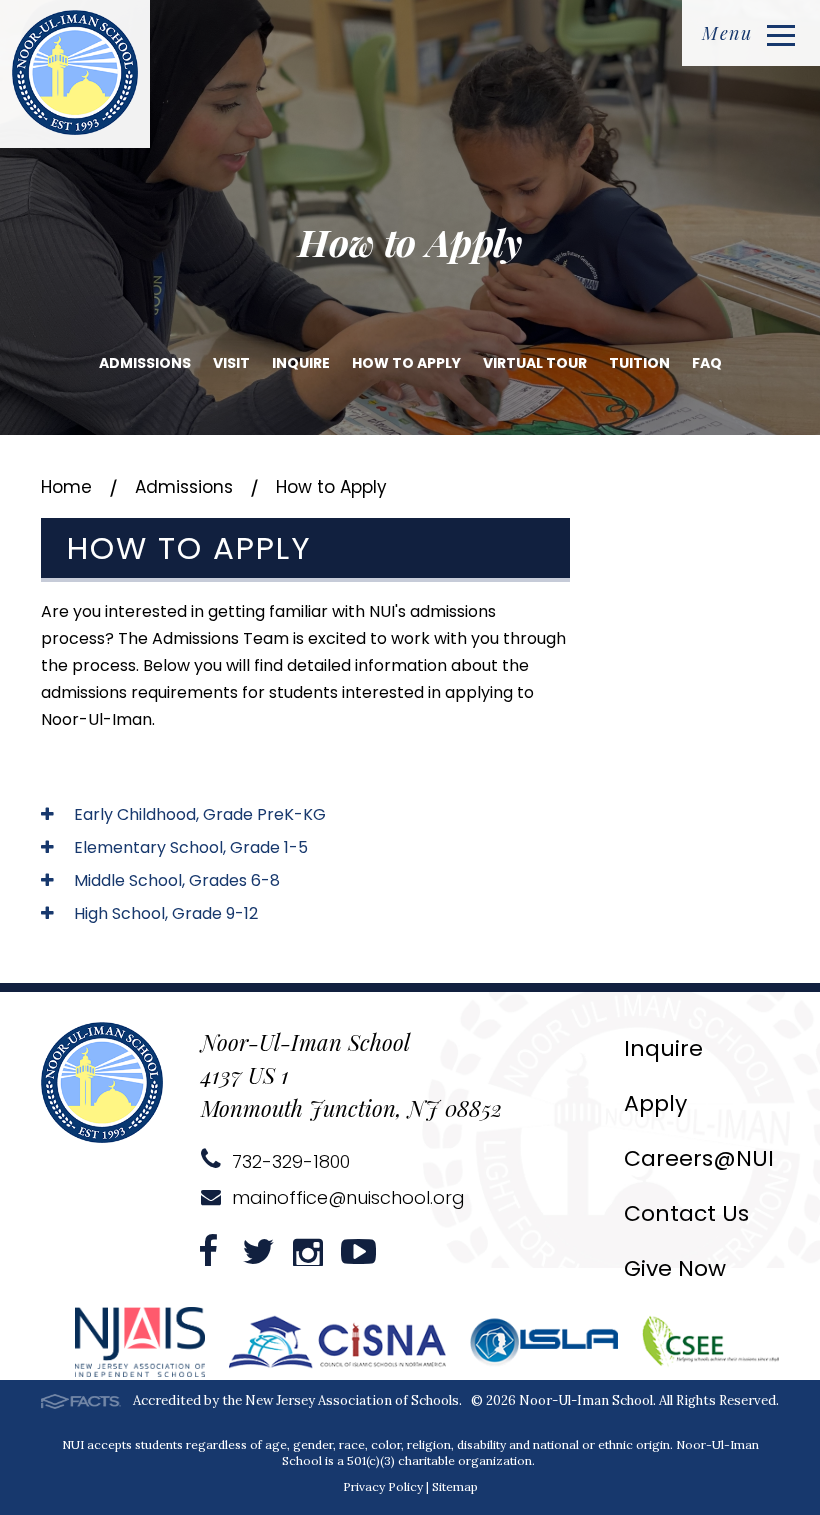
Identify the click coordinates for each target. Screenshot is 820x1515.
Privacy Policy (383, 1486)
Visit (231, 363)
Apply (655, 1103)
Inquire (301, 363)
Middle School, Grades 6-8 (175, 880)
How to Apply (406, 363)
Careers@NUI (699, 1158)
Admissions (145, 363)
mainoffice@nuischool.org (346, 1197)
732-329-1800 (288, 1161)
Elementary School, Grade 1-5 (189, 847)
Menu (727, 33)
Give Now (675, 1268)
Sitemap (455, 1486)
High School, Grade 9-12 (164, 913)
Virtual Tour (535, 363)
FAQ (707, 363)
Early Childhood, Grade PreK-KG (198, 814)
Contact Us (686, 1213)
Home (66, 487)
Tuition (639, 363)
